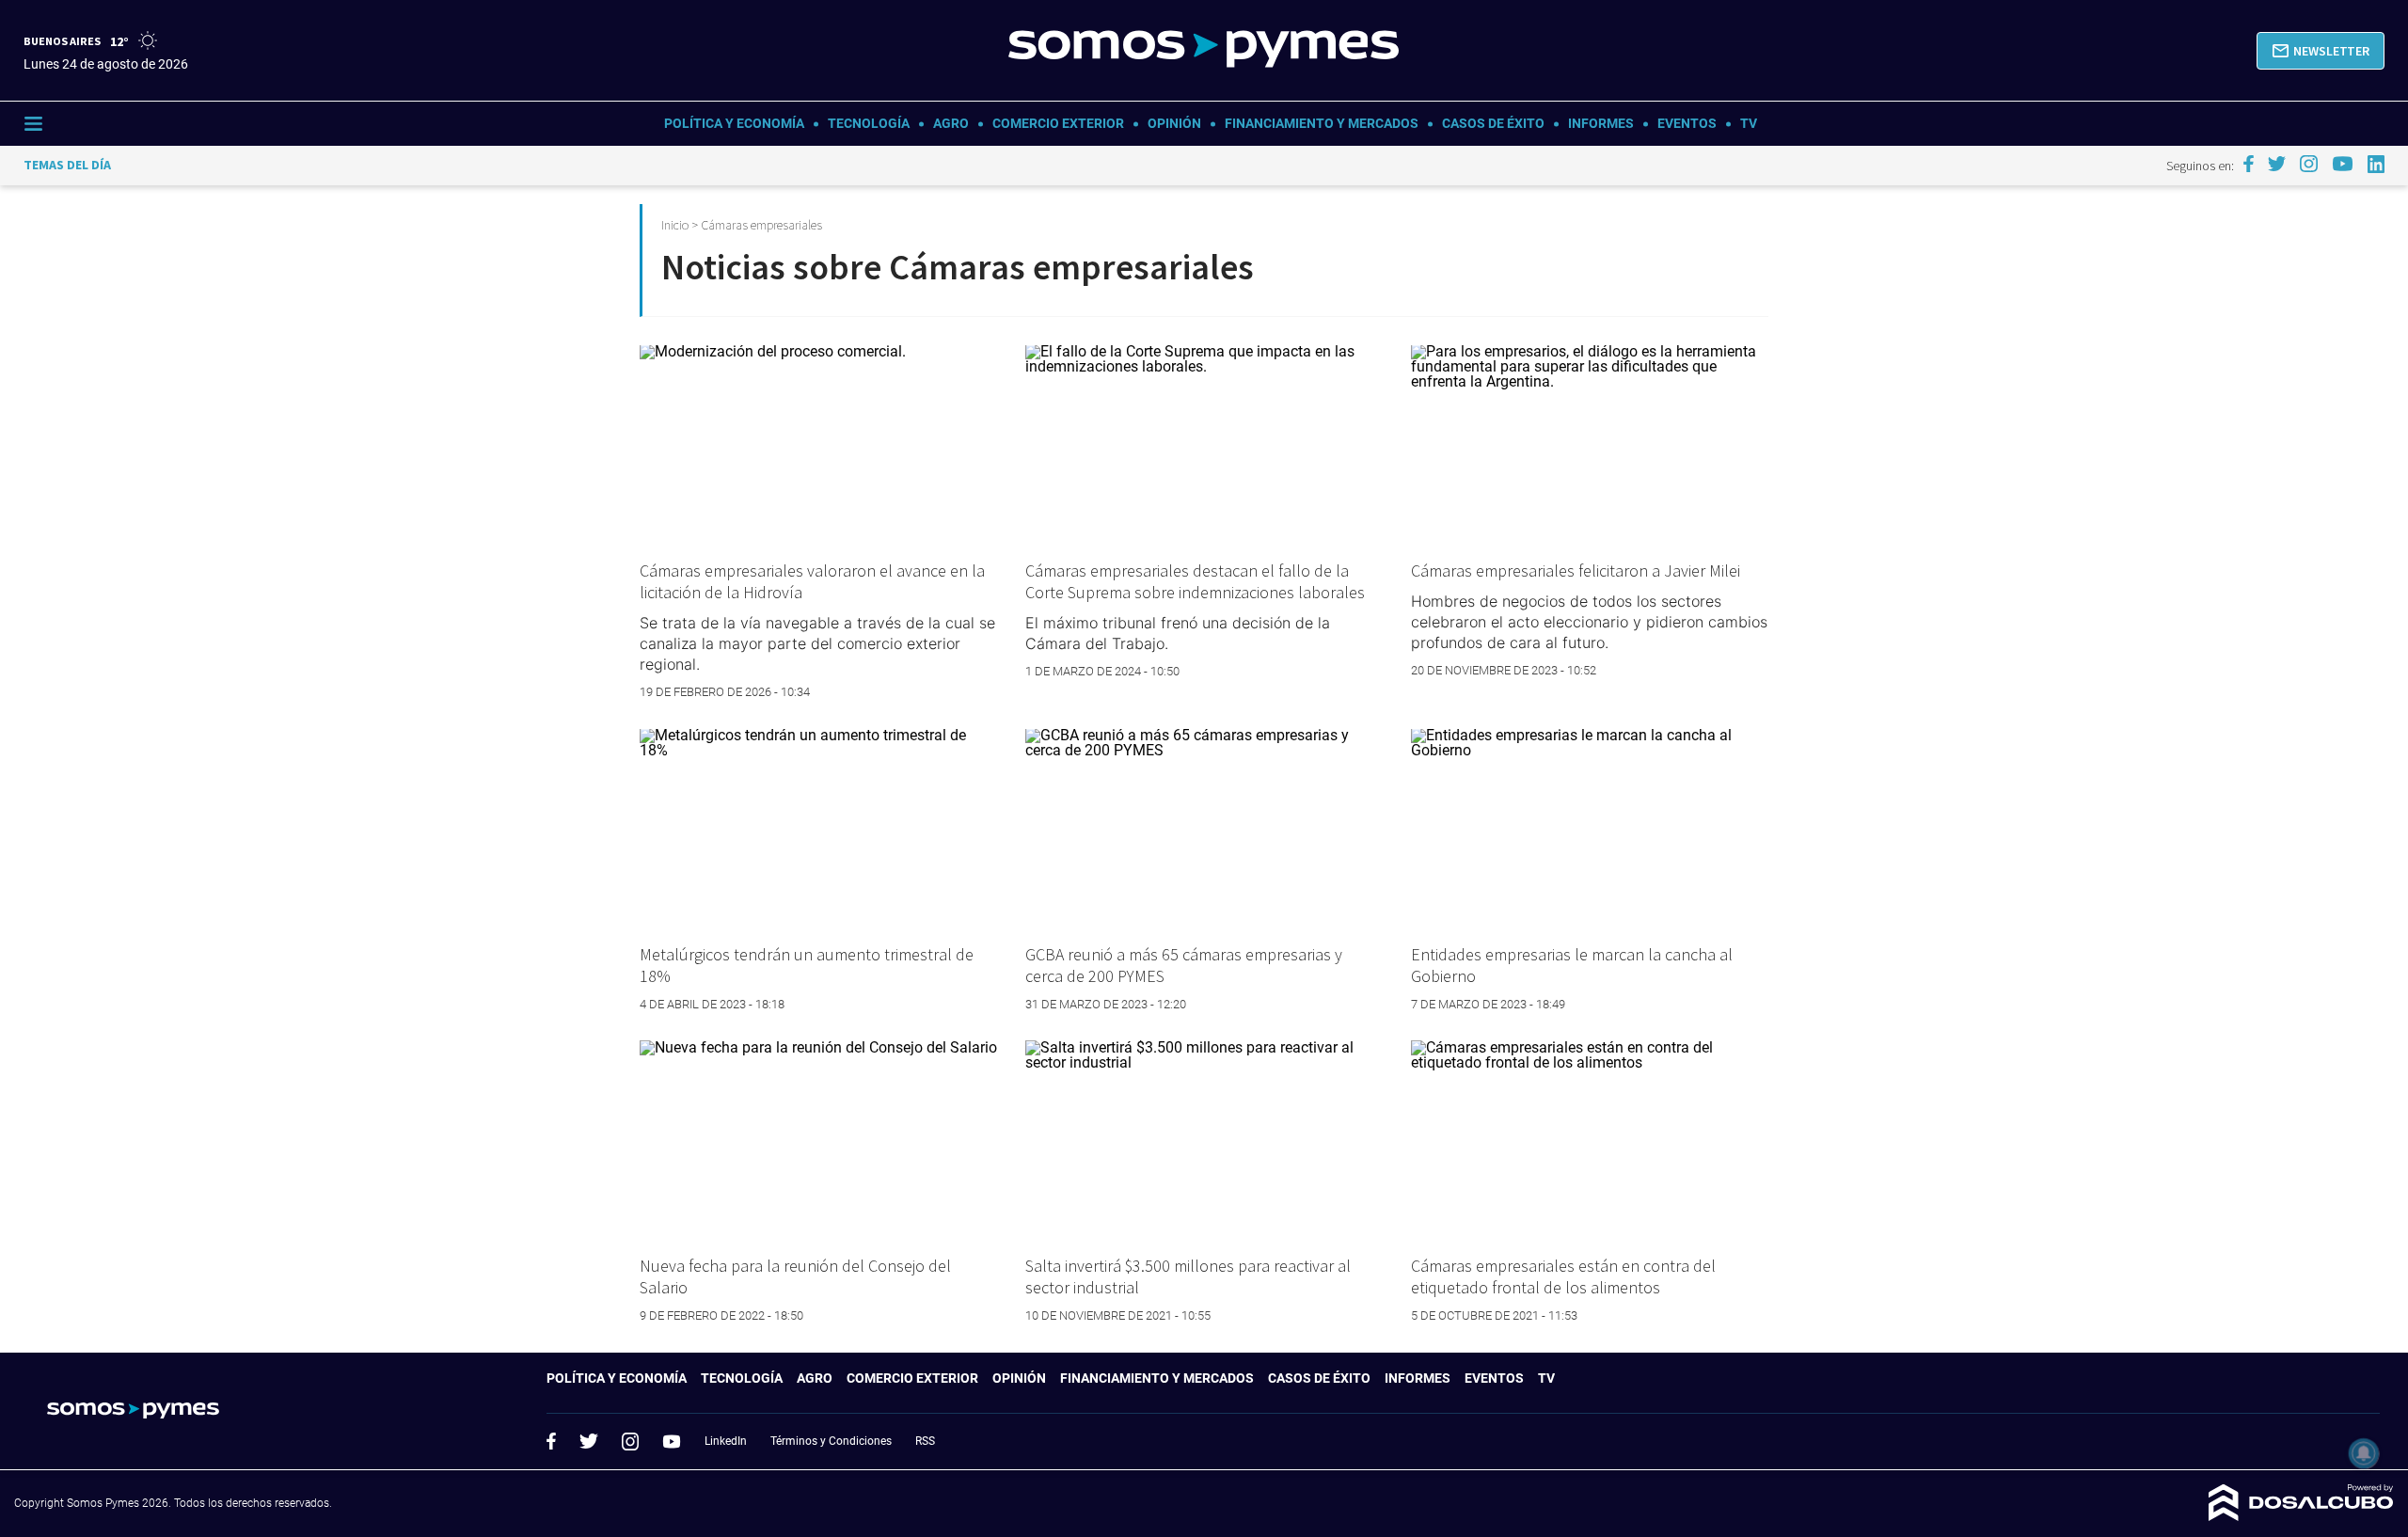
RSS (925, 1441)
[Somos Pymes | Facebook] (2248, 164)
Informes (1601, 123)
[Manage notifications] (2364, 1453)
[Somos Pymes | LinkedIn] (2376, 164)
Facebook (551, 1441)
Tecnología (869, 123)
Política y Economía (734, 123)
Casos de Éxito (1493, 123)
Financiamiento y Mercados (1322, 123)
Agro (951, 123)
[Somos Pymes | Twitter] (2277, 164)
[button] (2321, 51)
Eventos (1687, 123)
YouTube (672, 1442)
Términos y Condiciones (831, 1441)
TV (1749, 123)
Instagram (630, 1441)
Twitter (589, 1441)
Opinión (1174, 123)
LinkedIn (726, 1441)
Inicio (675, 225)
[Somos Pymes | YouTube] (2343, 164)
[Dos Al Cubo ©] (2301, 1516)
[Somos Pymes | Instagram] (2308, 164)
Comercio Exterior (1058, 123)
